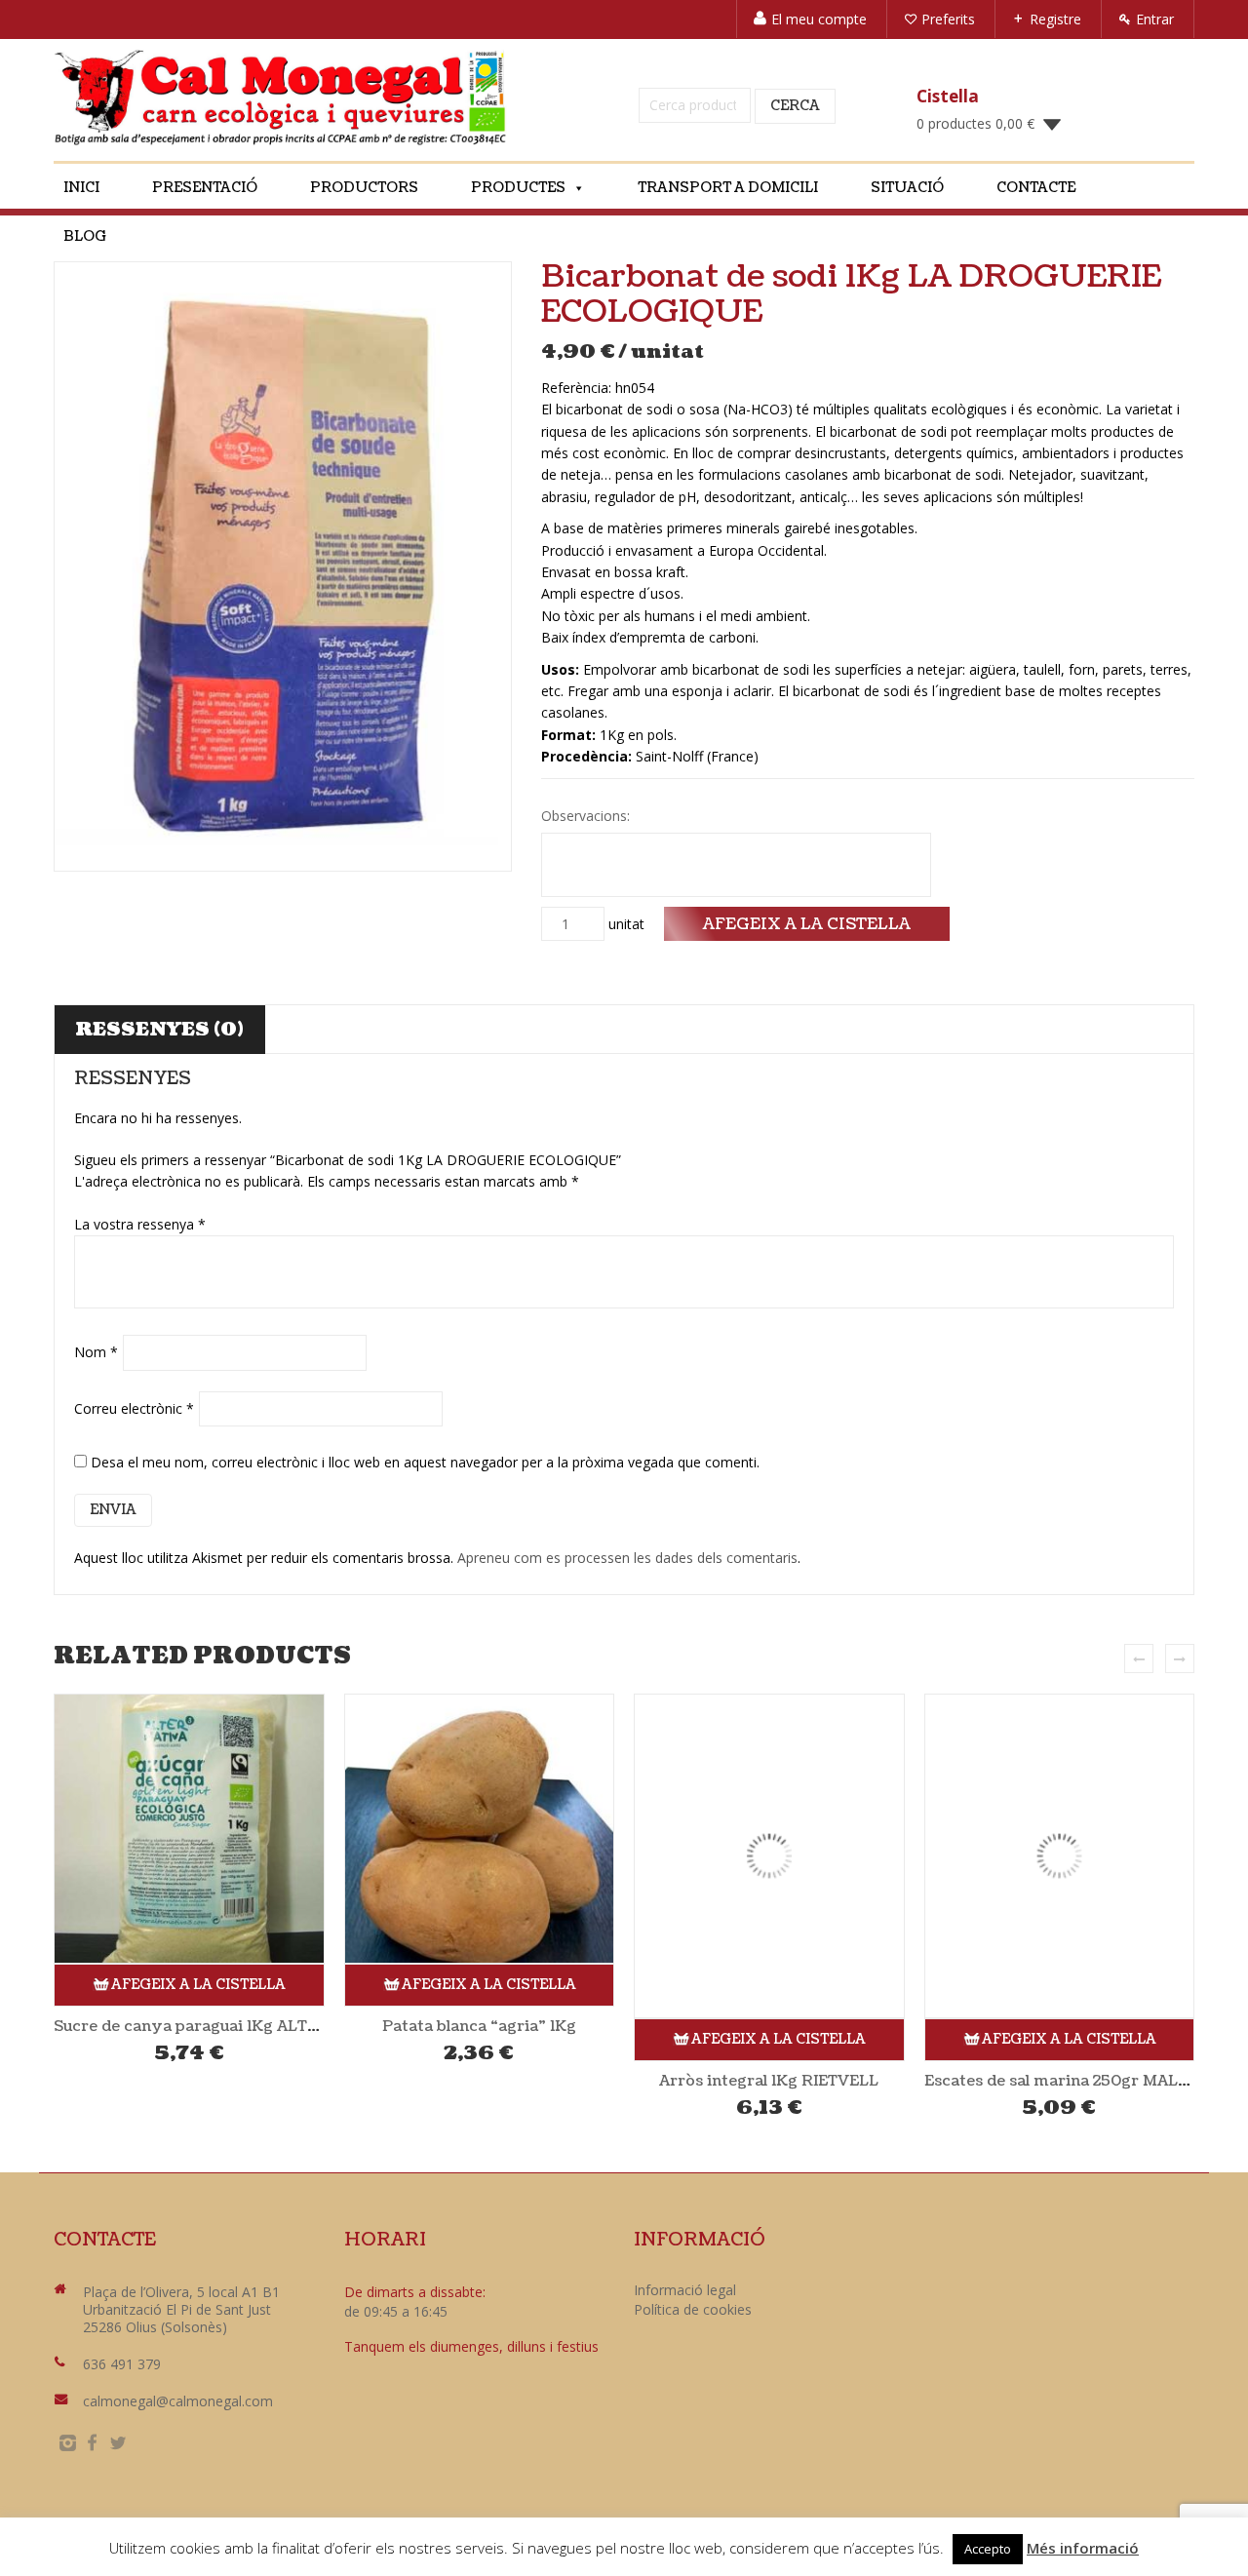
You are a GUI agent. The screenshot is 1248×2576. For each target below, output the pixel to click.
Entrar (1155, 19)
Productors (364, 188)
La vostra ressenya (140, 1224)
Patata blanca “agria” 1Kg (479, 2026)
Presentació (205, 188)
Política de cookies (693, 2309)
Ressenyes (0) (159, 1030)
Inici (81, 188)
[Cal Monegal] (281, 98)
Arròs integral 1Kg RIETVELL (769, 2081)
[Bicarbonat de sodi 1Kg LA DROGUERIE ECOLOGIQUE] (283, 566)
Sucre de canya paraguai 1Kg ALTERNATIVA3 (225, 2026)
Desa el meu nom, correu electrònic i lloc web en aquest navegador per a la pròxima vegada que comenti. (425, 1462)
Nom (96, 1352)
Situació (907, 188)
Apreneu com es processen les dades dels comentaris (627, 1558)
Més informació (1083, 2548)
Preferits (948, 19)
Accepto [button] (988, 2549)
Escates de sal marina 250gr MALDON (1070, 2081)
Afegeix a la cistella (807, 924)
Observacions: (587, 816)
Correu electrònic (134, 1408)
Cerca (795, 106)
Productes (518, 188)
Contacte (1036, 188)
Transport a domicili (728, 188)
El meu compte (819, 19)
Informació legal (685, 2290)
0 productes (975, 123)
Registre (1055, 19)
